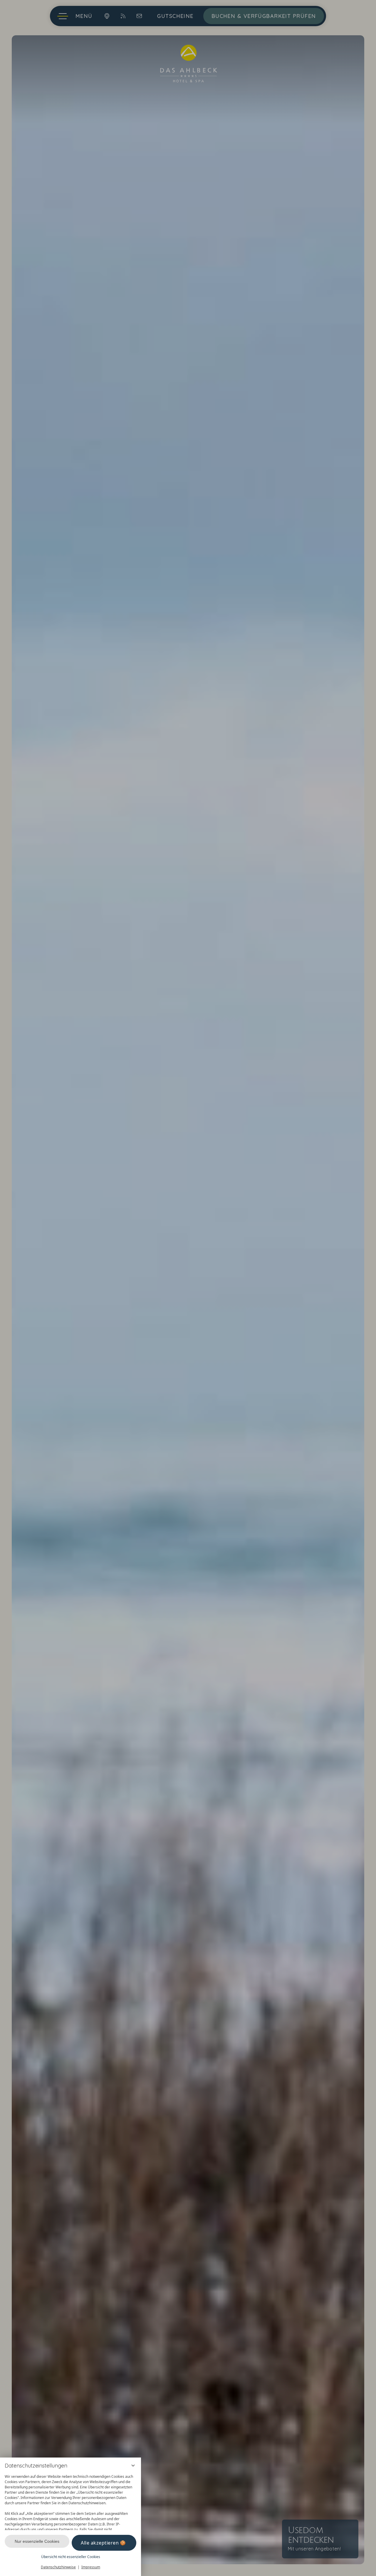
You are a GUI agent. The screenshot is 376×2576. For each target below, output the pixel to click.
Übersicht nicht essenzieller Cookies (71, 2557)
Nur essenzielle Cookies (37, 2541)
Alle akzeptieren (100, 2543)
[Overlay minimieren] (133, 2465)
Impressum (91, 2567)
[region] (70, 2501)
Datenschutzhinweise (58, 2567)
